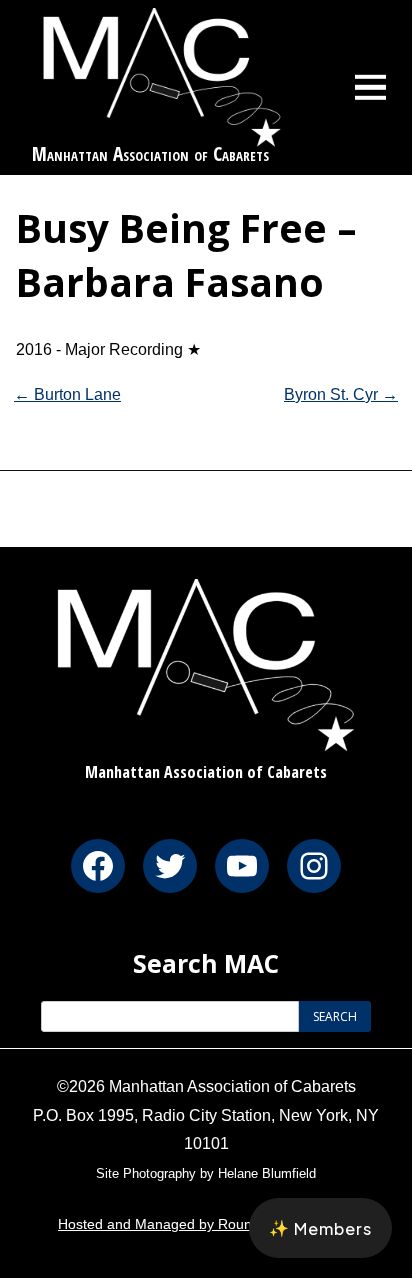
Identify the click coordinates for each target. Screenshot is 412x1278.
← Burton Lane (67, 394)
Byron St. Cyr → (341, 394)
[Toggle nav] (371, 87)
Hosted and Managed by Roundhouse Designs (206, 1224)
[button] (320, 1228)
